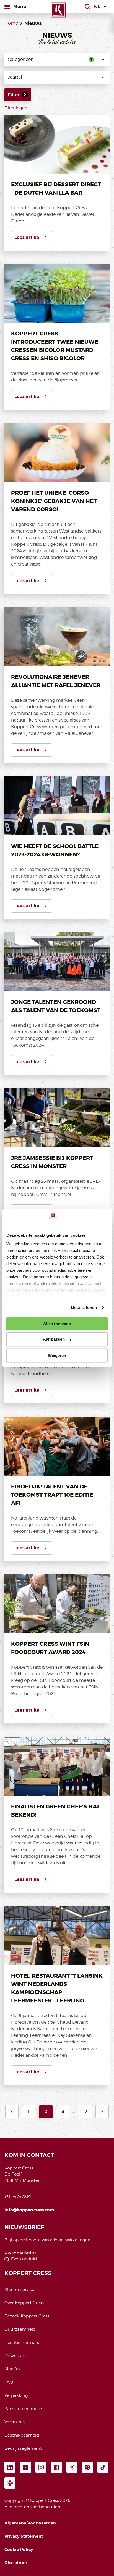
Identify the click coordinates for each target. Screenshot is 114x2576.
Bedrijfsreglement (23, 2448)
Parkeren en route (23, 2409)
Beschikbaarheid (22, 2435)
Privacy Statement (24, 2536)
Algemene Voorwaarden (30, 2523)
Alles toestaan (57, 1324)
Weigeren (57, 1355)
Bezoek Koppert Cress (27, 2316)
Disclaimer (16, 2563)
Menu (20, 6)
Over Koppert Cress (24, 2303)
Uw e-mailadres (21, 2253)
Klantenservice (19, 2290)
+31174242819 (18, 2197)
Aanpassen (54, 1339)
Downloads (16, 2356)
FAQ (9, 2382)
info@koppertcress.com (29, 2210)
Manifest (13, 2369)
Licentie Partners (22, 2343)
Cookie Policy (19, 2550)
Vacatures (15, 2422)
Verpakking (16, 2395)
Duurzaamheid (20, 2329)
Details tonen (84, 1307)
